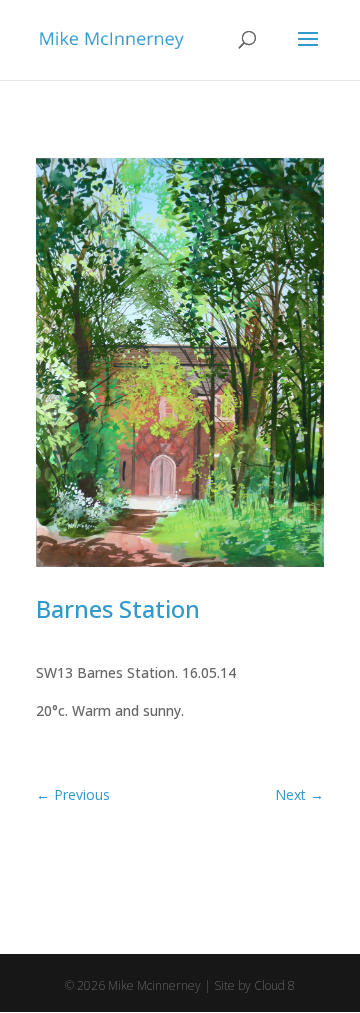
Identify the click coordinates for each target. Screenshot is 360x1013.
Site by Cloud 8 (254, 985)
